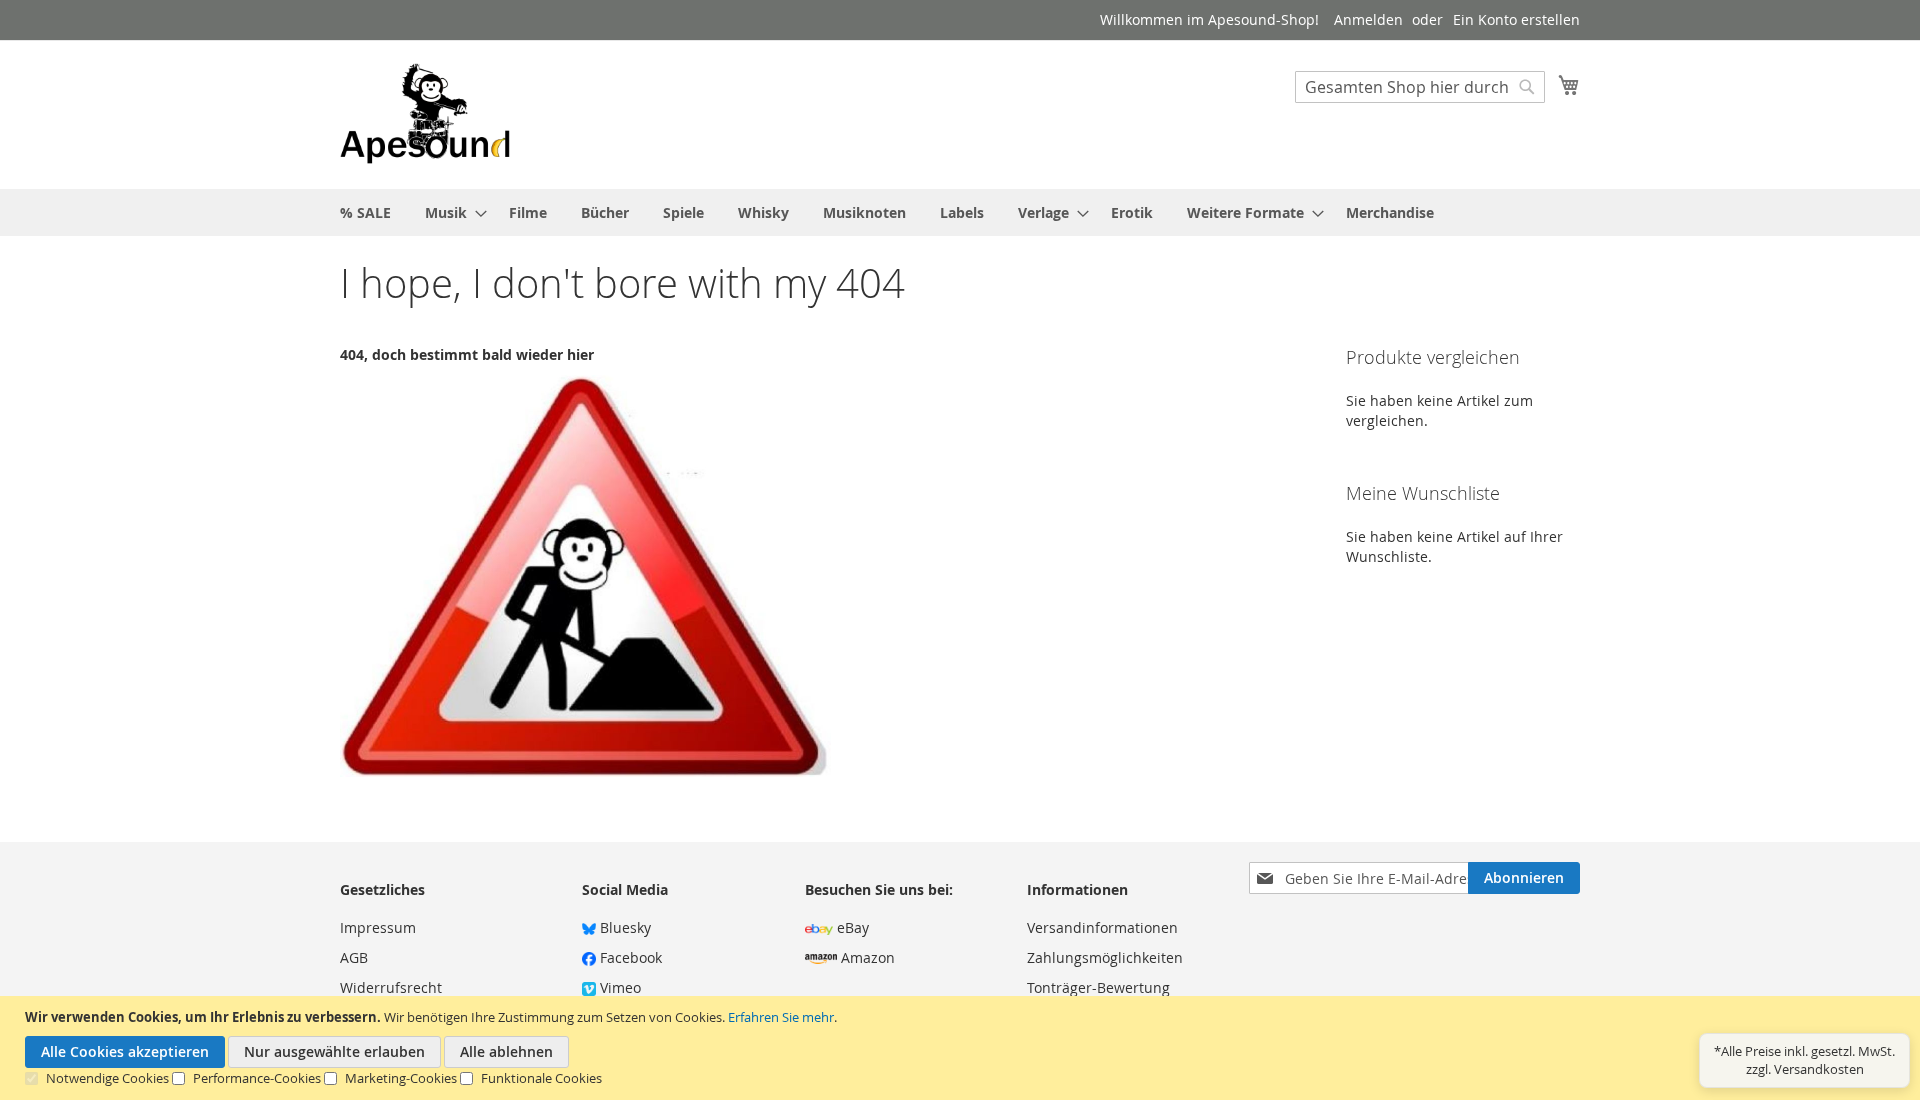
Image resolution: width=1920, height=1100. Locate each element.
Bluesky (623, 927)
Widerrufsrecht (391, 987)
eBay (851, 927)
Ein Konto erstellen (1516, 19)
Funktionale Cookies (541, 1078)
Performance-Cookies (257, 1078)
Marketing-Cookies (401, 1078)
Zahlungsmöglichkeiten (1105, 957)
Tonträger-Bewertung (1098, 987)
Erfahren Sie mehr (781, 1017)
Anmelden (1368, 19)
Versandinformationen (1102, 927)
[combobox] (1420, 87)
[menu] (960, 212)
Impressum (378, 927)
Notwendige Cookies (107, 1078)
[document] (962, 1048)
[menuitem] (365, 212)
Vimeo (618, 987)
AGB (354, 957)
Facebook (629, 957)
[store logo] (425, 113)
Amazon (866, 957)
